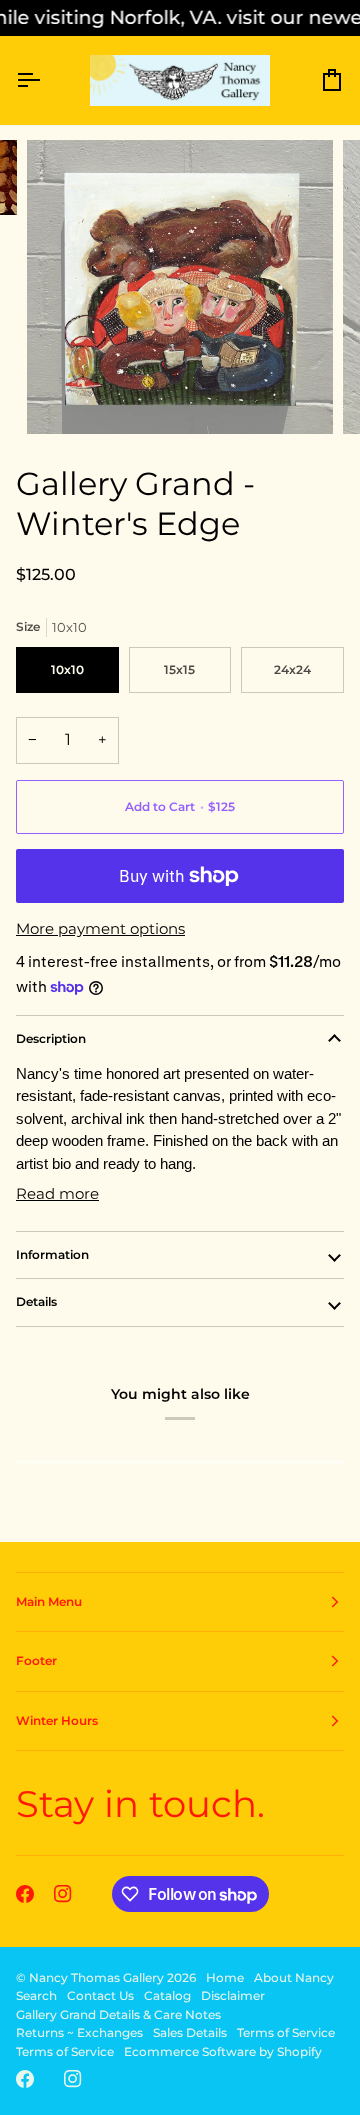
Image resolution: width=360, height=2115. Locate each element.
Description (51, 1038)
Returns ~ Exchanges (79, 2032)
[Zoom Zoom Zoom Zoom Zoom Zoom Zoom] (180, 287)
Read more (57, 1193)
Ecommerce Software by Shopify (223, 2051)
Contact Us (100, 1995)
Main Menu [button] (49, 1601)
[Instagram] (63, 1894)
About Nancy (294, 1977)
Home (225, 1977)
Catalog (167, 1995)
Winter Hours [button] (57, 1720)
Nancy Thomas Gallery (96, 1977)
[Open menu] (46, 80)
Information (52, 1254)
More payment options (100, 928)
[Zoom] (64, 396)
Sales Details (190, 2032)
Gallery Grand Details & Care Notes (118, 2014)
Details (36, 1301)
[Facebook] (25, 1894)
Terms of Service (286, 2032)
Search (36, 1995)
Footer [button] (36, 1660)
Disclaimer (233, 1995)
